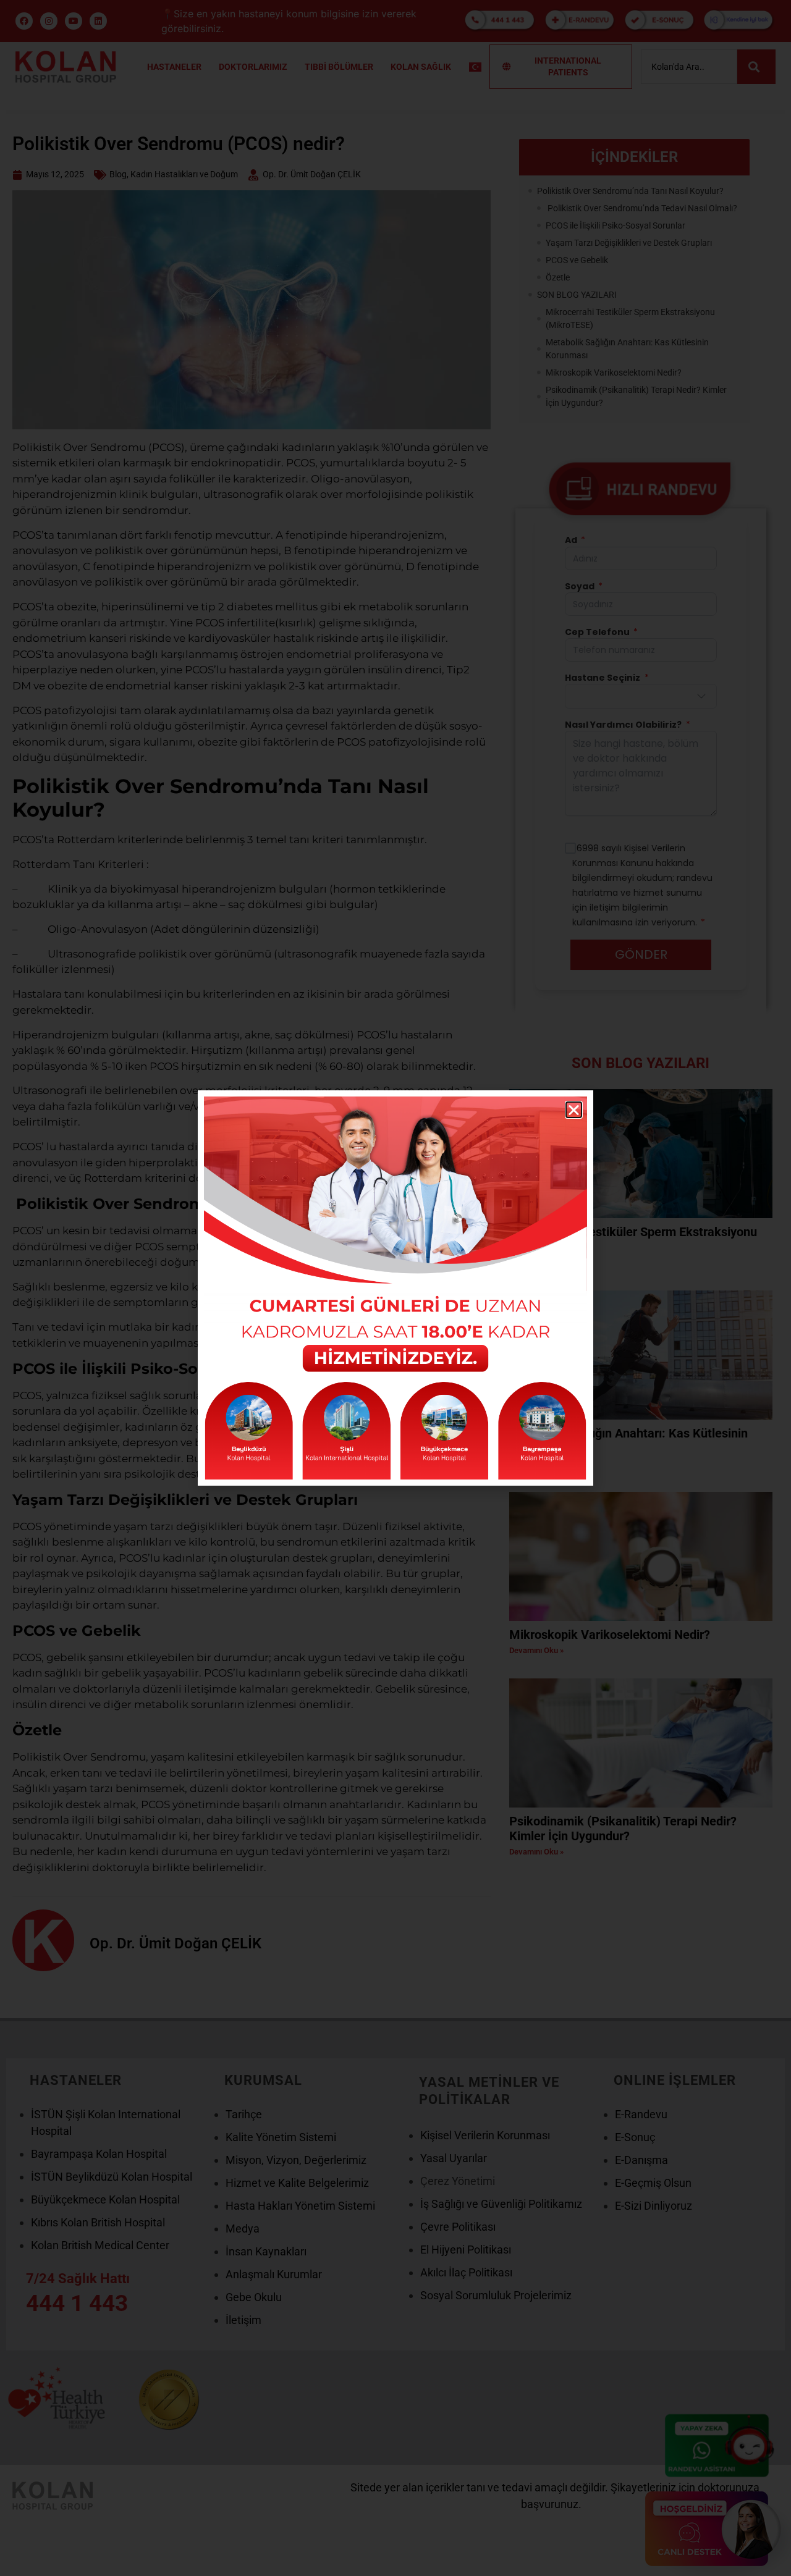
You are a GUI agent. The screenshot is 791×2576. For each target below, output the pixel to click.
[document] (395, 1288)
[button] (574, 1110)
